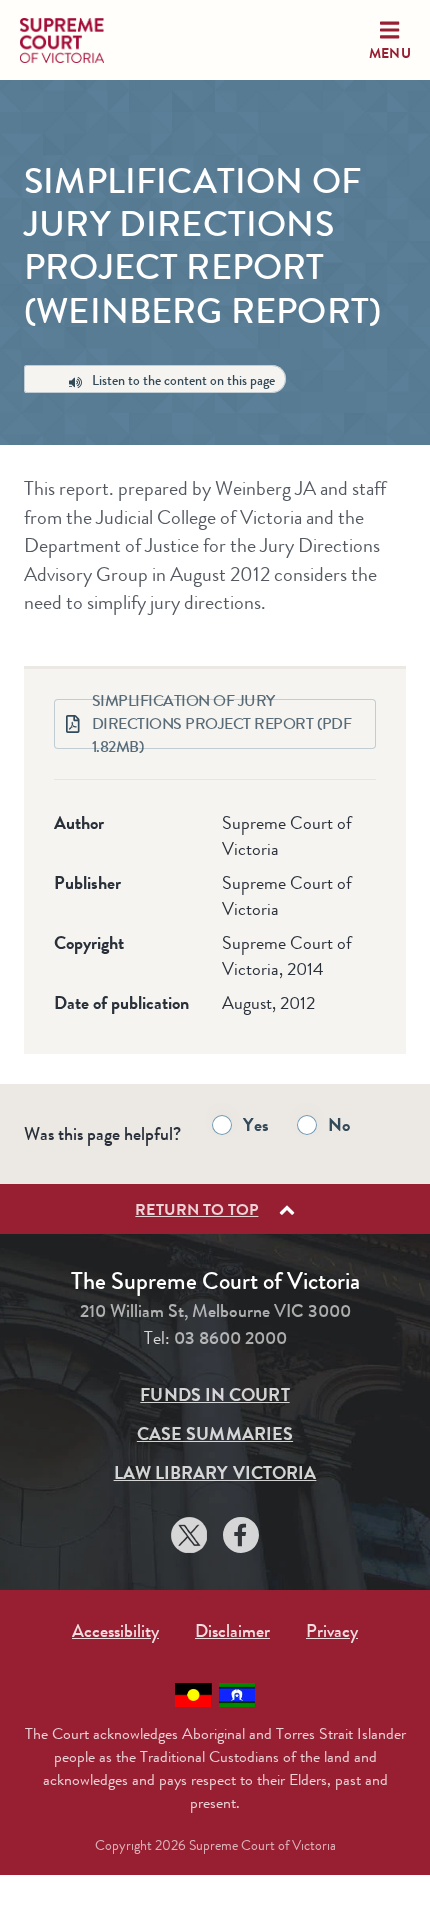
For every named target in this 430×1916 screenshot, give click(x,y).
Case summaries (215, 1434)
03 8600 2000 (230, 1338)
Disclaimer (232, 1631)
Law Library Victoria (215, 1473)
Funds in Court (214, 1395)
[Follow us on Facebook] (241, 1538)
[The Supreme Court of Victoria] (80, 40)
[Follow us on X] (189, 1538)
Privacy (332, 1631)
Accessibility (115, 1631)
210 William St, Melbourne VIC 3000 (215, 1311)
